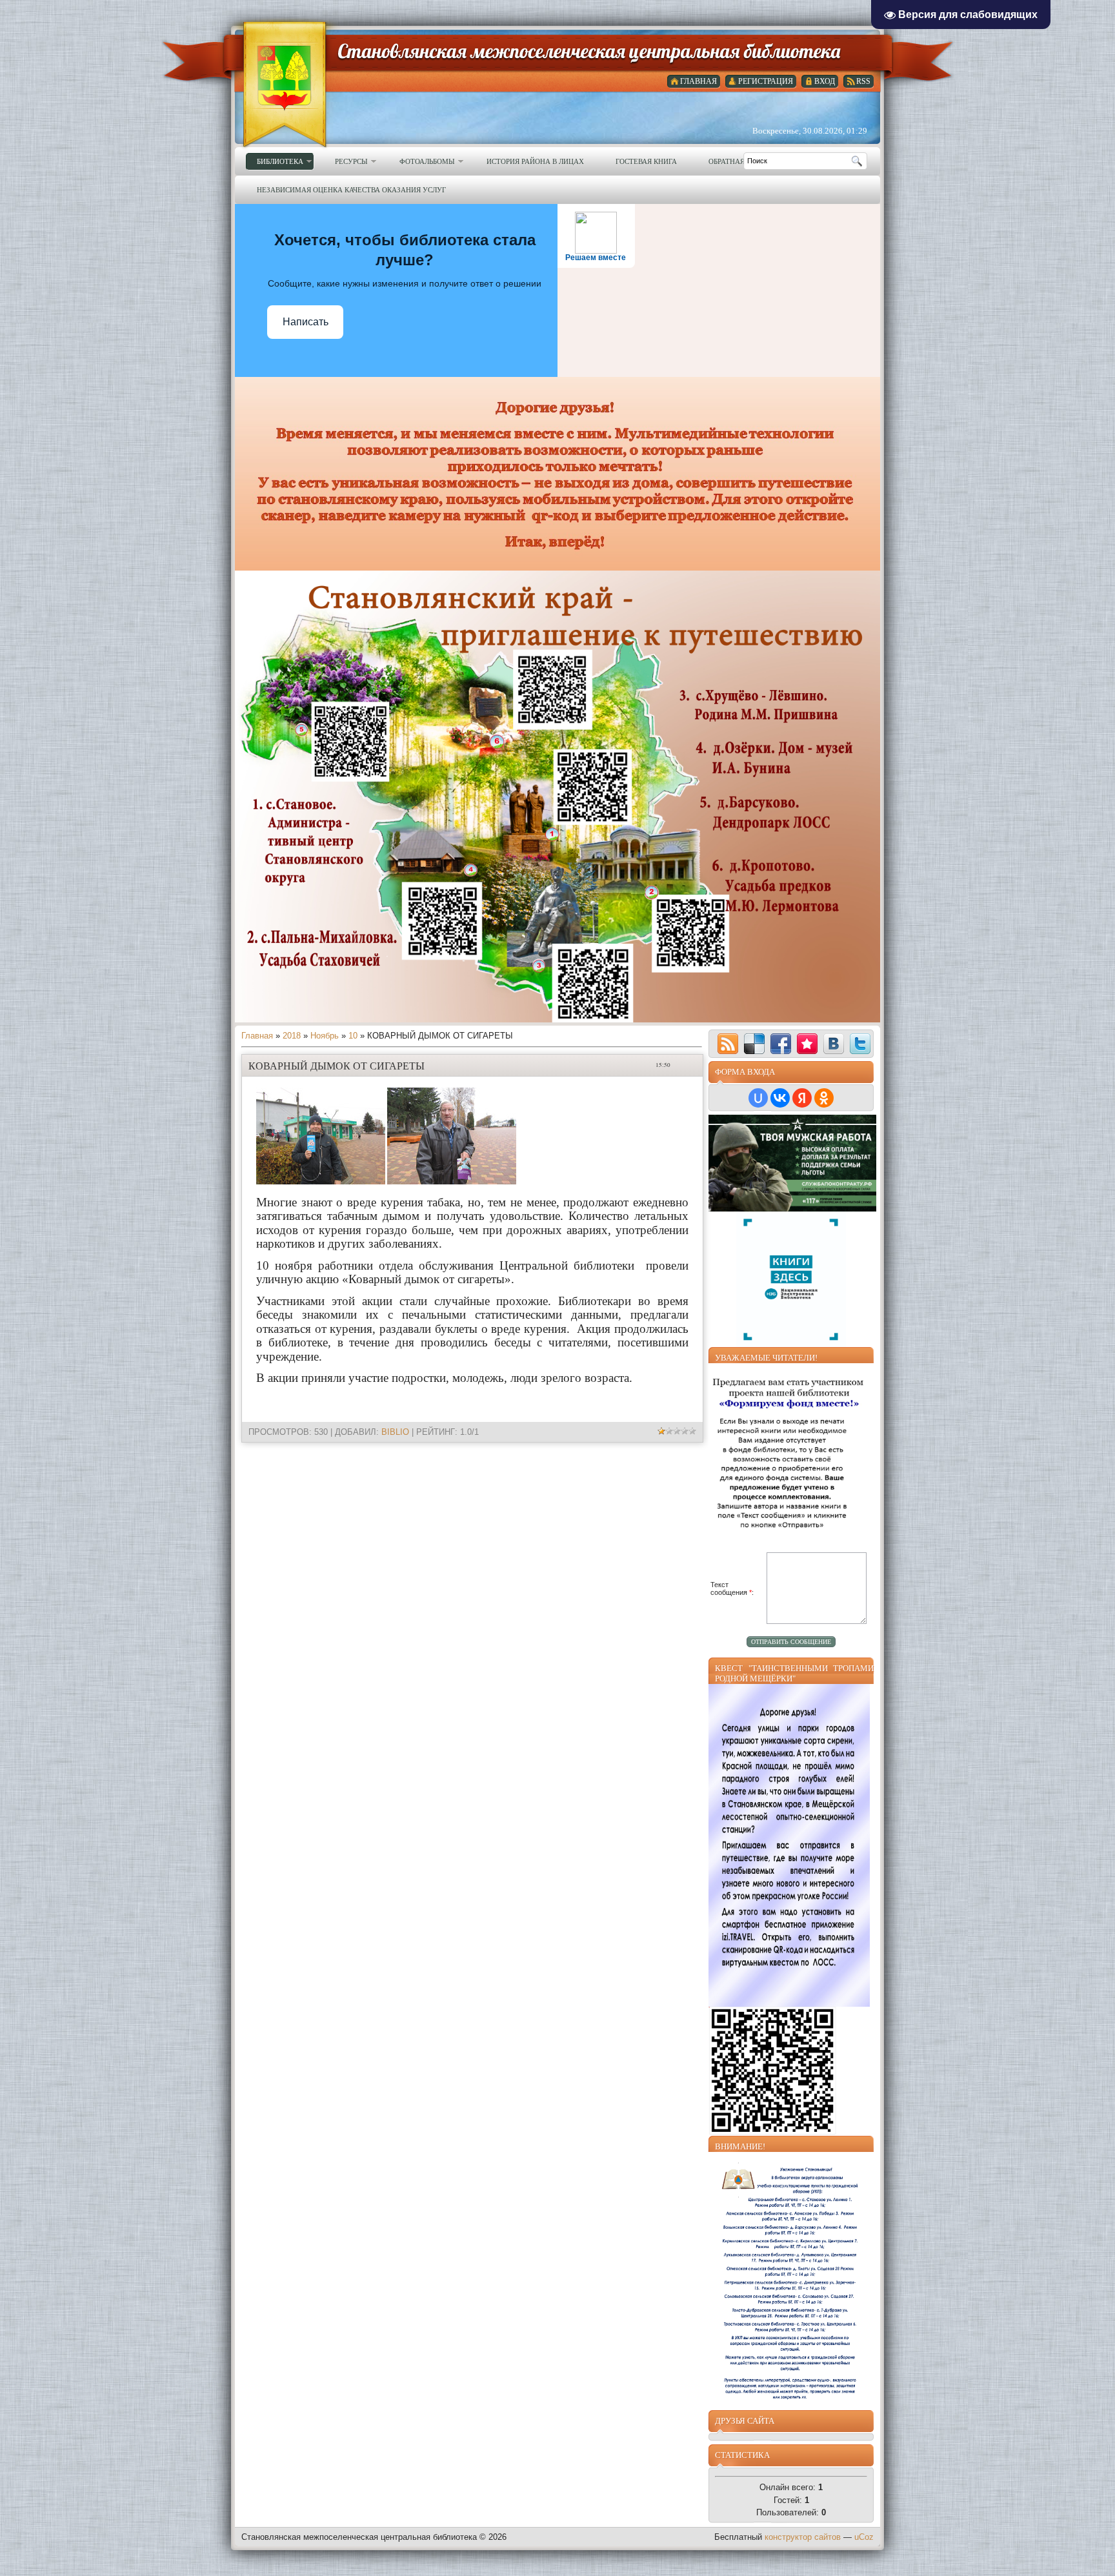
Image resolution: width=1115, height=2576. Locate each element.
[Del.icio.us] (754, 1044)
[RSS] (728, 1044)
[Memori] (807, 1044)
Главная (257, 1036)
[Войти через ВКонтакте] (780, 1098)
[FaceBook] (781, 1044)
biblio (395, 1432)
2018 (292, 1036)
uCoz (864, 2537)
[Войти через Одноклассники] (824, 1098)
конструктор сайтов (803, 2537)
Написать (306, 322)
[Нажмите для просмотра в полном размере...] (321, 1182)
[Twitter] (860, 1044)
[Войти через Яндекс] (802, 1098)
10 (353, 1036)
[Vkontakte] (834, 1044)
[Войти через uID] (758, 1098)
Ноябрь (325, 1036)
